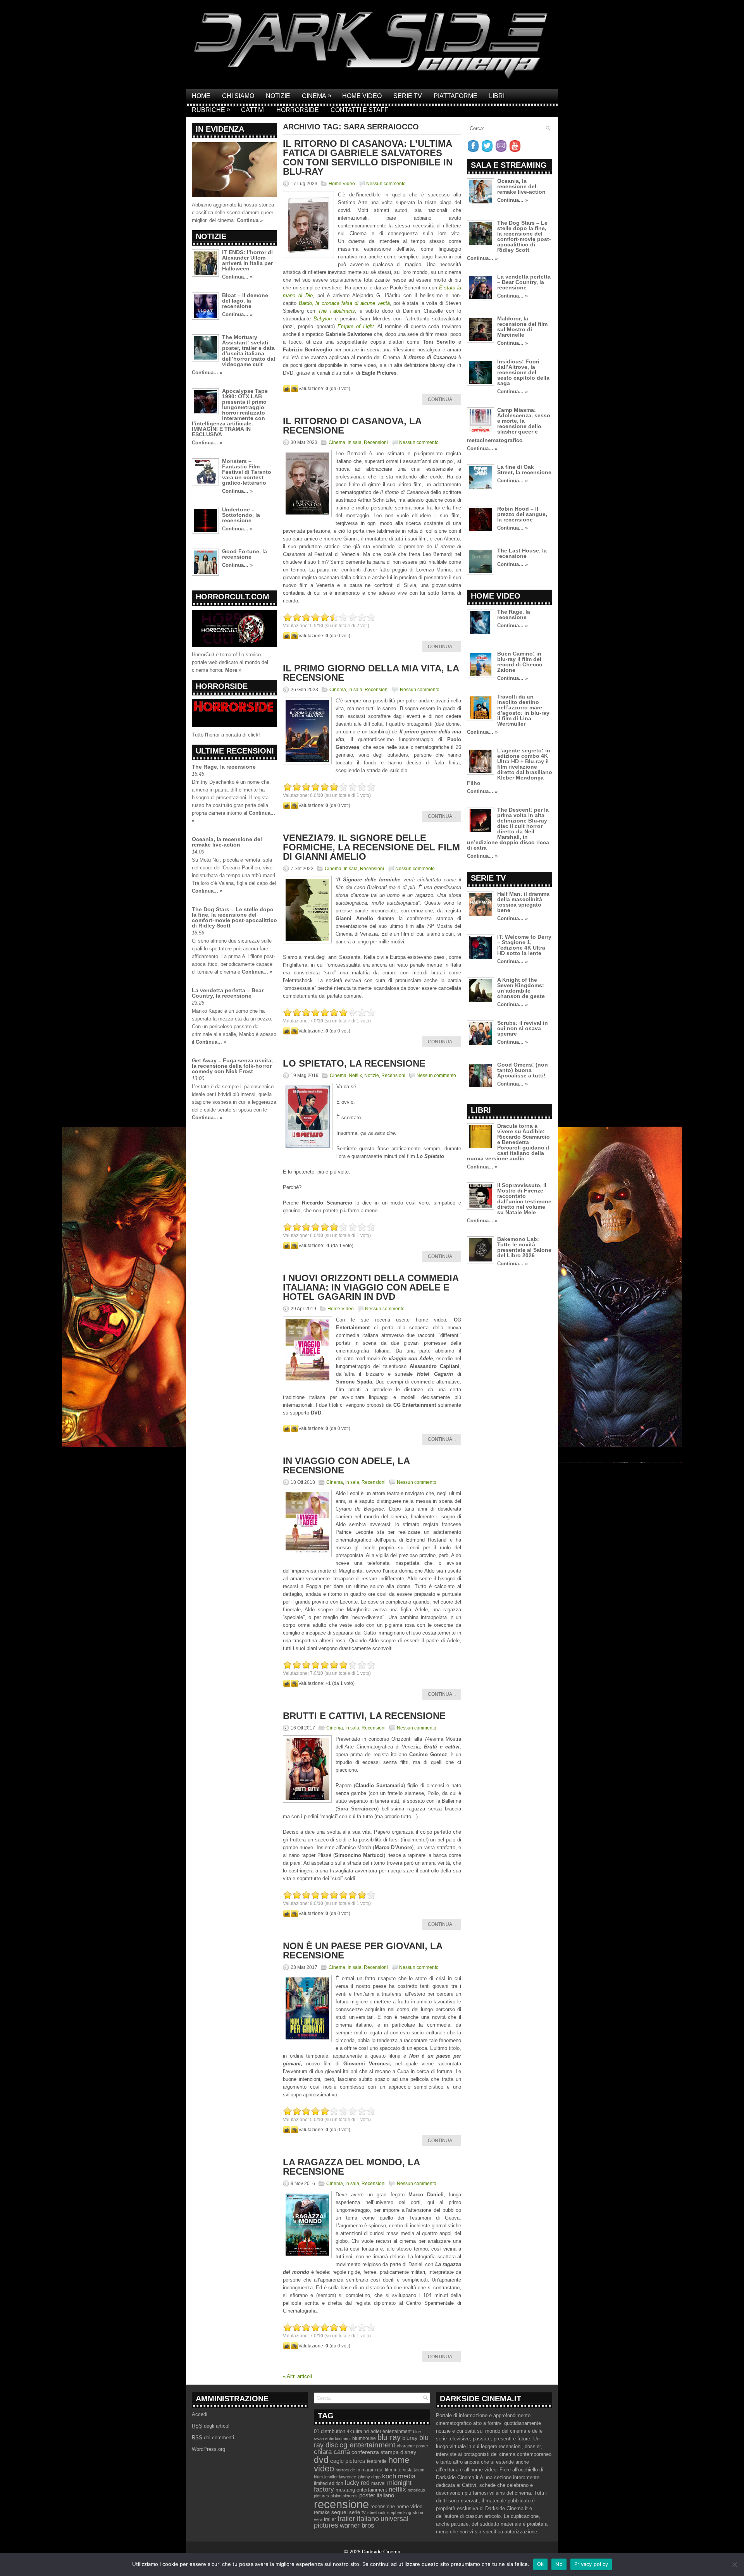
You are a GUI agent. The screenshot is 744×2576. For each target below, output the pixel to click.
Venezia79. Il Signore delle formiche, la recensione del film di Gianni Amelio (371, 847)
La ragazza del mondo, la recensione (351, 2167)
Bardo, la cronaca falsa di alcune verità (344, 303)
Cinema (317, 96)
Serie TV (408, 96)
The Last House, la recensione (522, 553)
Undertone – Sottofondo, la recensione (241, 515)
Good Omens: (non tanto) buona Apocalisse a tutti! (523, 1070)
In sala (355, 442)
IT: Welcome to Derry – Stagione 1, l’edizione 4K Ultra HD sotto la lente (524, 945)
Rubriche (211, 110)
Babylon (324, 319)
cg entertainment (367, 2445)
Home (201, 96)
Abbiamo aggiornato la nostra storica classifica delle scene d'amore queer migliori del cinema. (233, 213)
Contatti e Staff (359, 110)
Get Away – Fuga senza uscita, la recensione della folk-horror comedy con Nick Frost (232, 1066)
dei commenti (213, 2437)
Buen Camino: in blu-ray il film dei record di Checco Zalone (520, 662)
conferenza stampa (375, 2452)
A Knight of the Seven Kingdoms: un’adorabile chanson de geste (521, 988)
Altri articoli (297, 2376)
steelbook (376, 2512)
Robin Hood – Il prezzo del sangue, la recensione (522, 514)
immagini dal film (374, 2470)
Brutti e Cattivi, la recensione (364, 1716)
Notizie (278, 96)
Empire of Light (356, 326)
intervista (403, 2470)
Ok (541, 2564)
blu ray (389, 2437)
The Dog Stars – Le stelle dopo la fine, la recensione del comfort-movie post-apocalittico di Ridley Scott (234, 917)
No (559, 2564)
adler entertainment (391, 2431)
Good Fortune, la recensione (245, 554)
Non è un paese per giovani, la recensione (363, 1950)
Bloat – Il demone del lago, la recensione (245, 301)
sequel (339, 2512)
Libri (497, 96)
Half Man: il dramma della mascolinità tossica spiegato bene (523, 902)
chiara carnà (332, 2452)
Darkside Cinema (381, 2552)
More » (233, 670)
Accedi (200, 2414)
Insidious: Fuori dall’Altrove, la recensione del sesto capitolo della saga (523, 372)
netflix (397, 2489)
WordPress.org (208, 2449)
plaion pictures (344, 2496)
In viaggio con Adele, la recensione (346, 1465)
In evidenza (220, 129)
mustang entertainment (361, 2490)
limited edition (329, 2483)
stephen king (399, 2512)
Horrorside (298, 110)
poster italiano (377, 2495)
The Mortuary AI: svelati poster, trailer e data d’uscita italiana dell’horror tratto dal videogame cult (249, 351)
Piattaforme (456, 96)
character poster (412, 2446)
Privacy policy (591, 2564)
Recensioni (376, 442)
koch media (399, 2476)
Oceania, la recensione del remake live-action (227, 842)
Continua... (442, 399)
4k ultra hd (358, 2431)
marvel (378, 2483)
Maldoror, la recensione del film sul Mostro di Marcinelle (522, 327)
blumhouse (364, 2438)
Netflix (355, 1075)
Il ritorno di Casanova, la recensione (352, 426)
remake (322, 2512)
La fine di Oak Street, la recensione (524, 470)
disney (408, 2452)
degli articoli (211, 2426)
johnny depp (369, 2477)
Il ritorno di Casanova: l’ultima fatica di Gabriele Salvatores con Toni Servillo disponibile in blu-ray (368, 157)
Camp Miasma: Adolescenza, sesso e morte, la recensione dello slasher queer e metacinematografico (509, 425)
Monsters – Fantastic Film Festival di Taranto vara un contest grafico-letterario (247, 472)
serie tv (357, 2512)
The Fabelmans (336, 311)
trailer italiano (358, 2519)
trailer (330, 2519)
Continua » (250, 220)
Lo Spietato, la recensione (354, 1063)
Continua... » (237, 277)
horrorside (345, 2470)
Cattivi (253, 110)
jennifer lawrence (340, 2477)
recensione (341, 2504)
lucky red (357, 2483)
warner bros (357, 2525)
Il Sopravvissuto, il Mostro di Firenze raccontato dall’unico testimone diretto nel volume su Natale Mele (524, 1199)
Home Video (362, 96)
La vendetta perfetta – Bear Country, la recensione (228, 993)
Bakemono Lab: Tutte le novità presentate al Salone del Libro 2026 (524, 1247)
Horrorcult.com (232, 597)
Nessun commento (386, 184)
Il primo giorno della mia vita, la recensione (371, 673)
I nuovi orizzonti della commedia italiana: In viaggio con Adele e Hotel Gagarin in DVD (371, 1287)
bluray (410, 2438)
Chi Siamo (238, 96)
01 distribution (330, 2431)
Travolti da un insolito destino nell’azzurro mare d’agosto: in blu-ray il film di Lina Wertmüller (523, 710)
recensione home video (396, 2506)
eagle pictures (348, 2461)
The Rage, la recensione (224, 767)
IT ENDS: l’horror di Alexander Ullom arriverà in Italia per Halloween (247, 260)
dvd (321, 2460)
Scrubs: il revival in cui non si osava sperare (523, 1028)
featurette (377, 2461)
